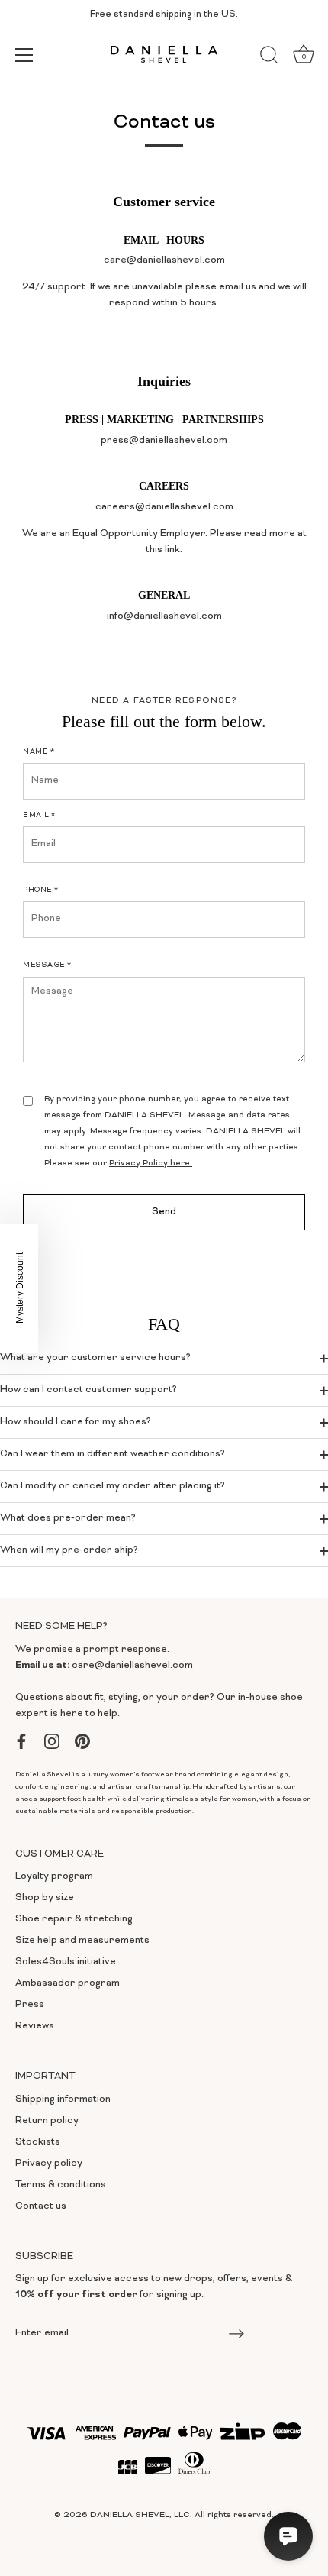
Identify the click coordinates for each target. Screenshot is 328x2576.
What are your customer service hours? (95, 1358)
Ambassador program (68, 1983)
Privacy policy (49, 2164)
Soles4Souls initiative (66, 1962)
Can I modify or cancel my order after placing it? (113, 1486)
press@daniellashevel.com (164, 441)
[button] (19, 1288)
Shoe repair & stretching (74, 1919)
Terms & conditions (61, 2185)
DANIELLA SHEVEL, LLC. (141, 2515)
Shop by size (45, 1898)
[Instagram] (52, 1741)
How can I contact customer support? (88, 1390)
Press (30, 2005)
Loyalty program (54, 1876)
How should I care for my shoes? (76, 1422)
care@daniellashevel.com (132, 1666)
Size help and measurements (82, 1941)
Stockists (38, 2142)
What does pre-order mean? (68, 1518)
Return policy (47, 2121)
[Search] (269, 57)
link (172, 550)
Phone (41, 890)
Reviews (35, 2026)
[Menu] (24, 55)
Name (39, 752)
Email (39, 816)
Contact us (41, 2206)
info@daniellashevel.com (164, 616)
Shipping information (63, 2099)
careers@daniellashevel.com (164, 507)
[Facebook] (21, 1741)
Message (47, 965)
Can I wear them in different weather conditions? (113, 1454)
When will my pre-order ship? (69, 1550)
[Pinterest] (82, 1741)
